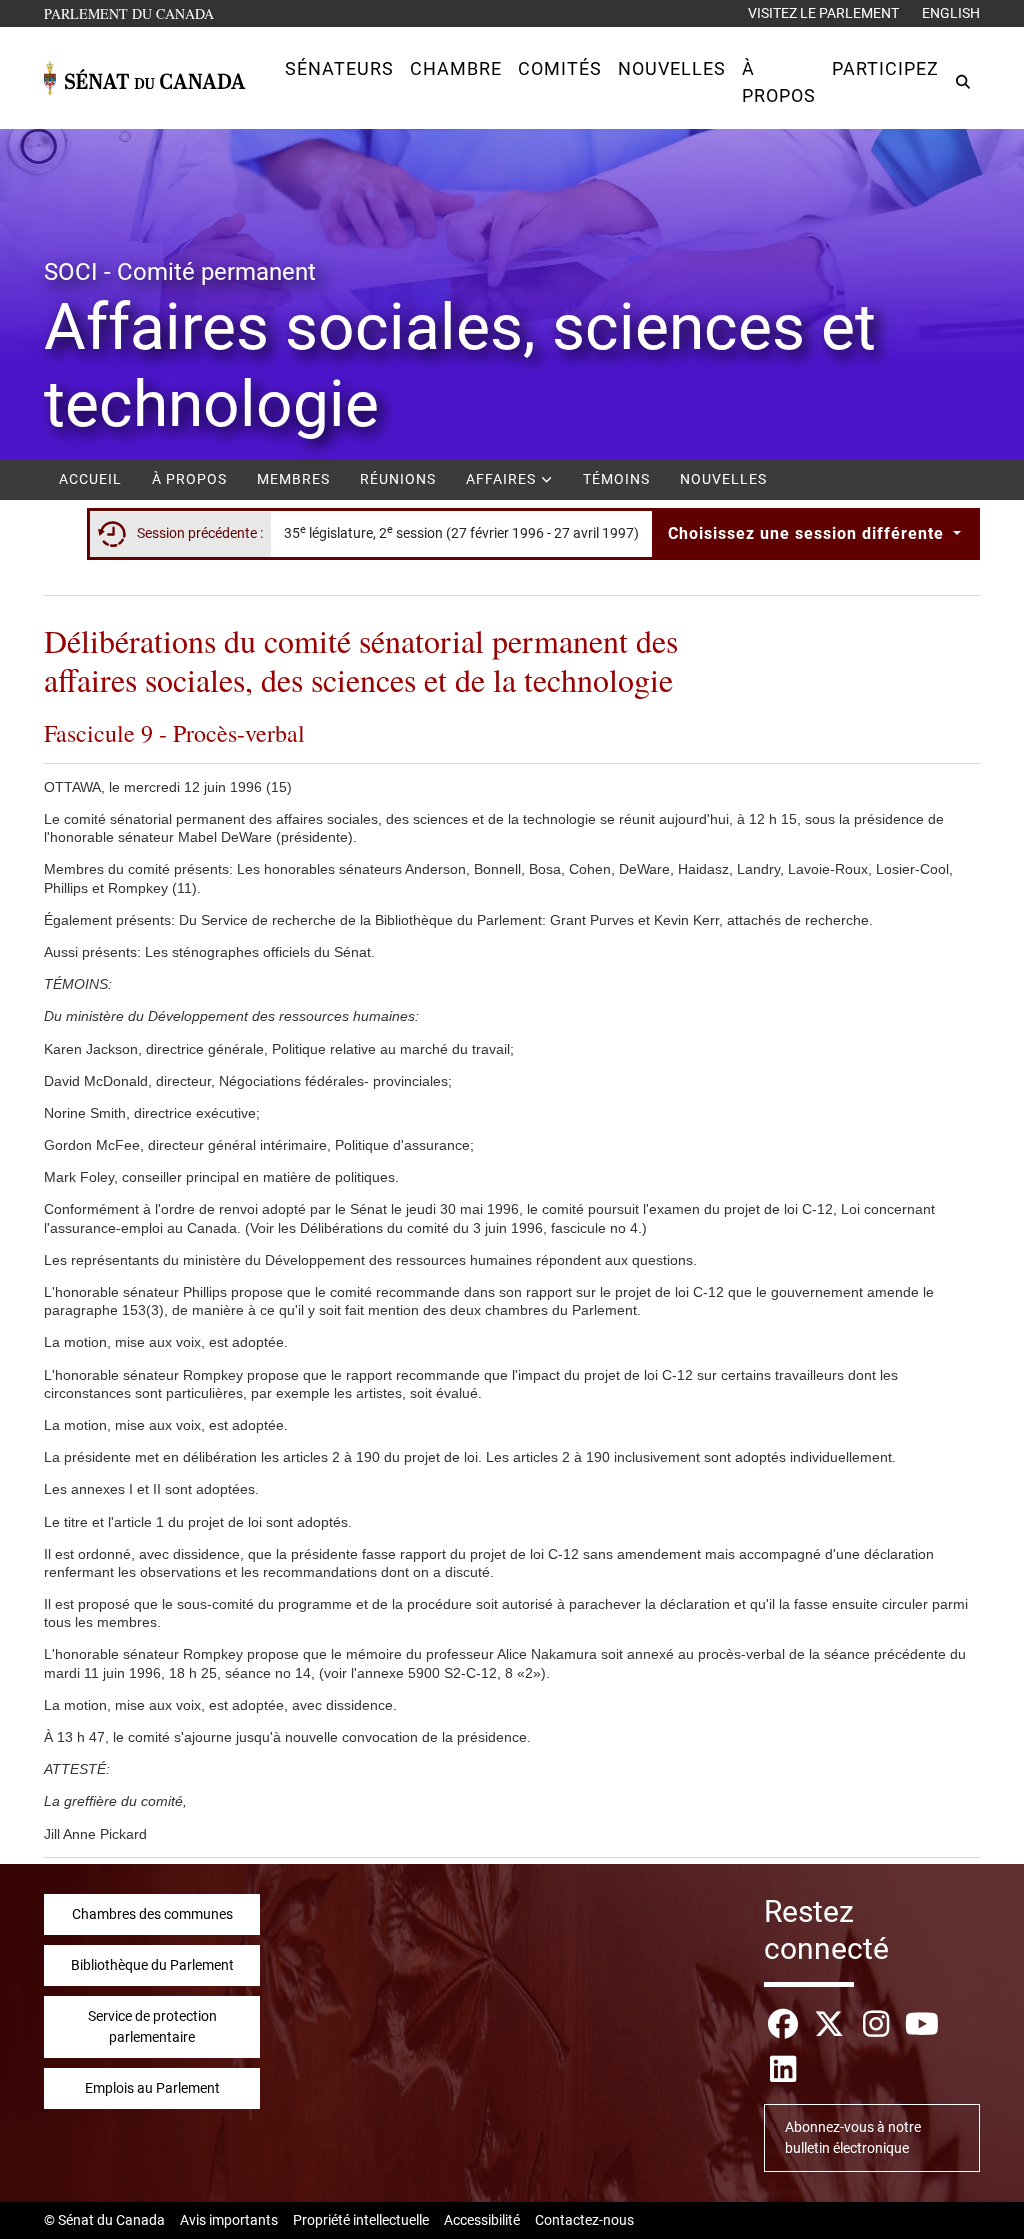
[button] (339, 68)
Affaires (503, 479)
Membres (293, 479)
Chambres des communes (152, 1914)
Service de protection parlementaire (152, 2026)
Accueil (90, 479)
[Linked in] (783, 2069)
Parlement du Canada (133, 13)
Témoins (616, 479)
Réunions (398, 479)
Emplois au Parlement (152, 2088)
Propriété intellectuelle (361, 2220)
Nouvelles (723, 479)
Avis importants (229, 2220)
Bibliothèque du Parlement (152, 1965)
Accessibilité (482, 2220)
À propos (189, 479)
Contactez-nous (584, 2220)
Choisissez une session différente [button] (808, 533)
